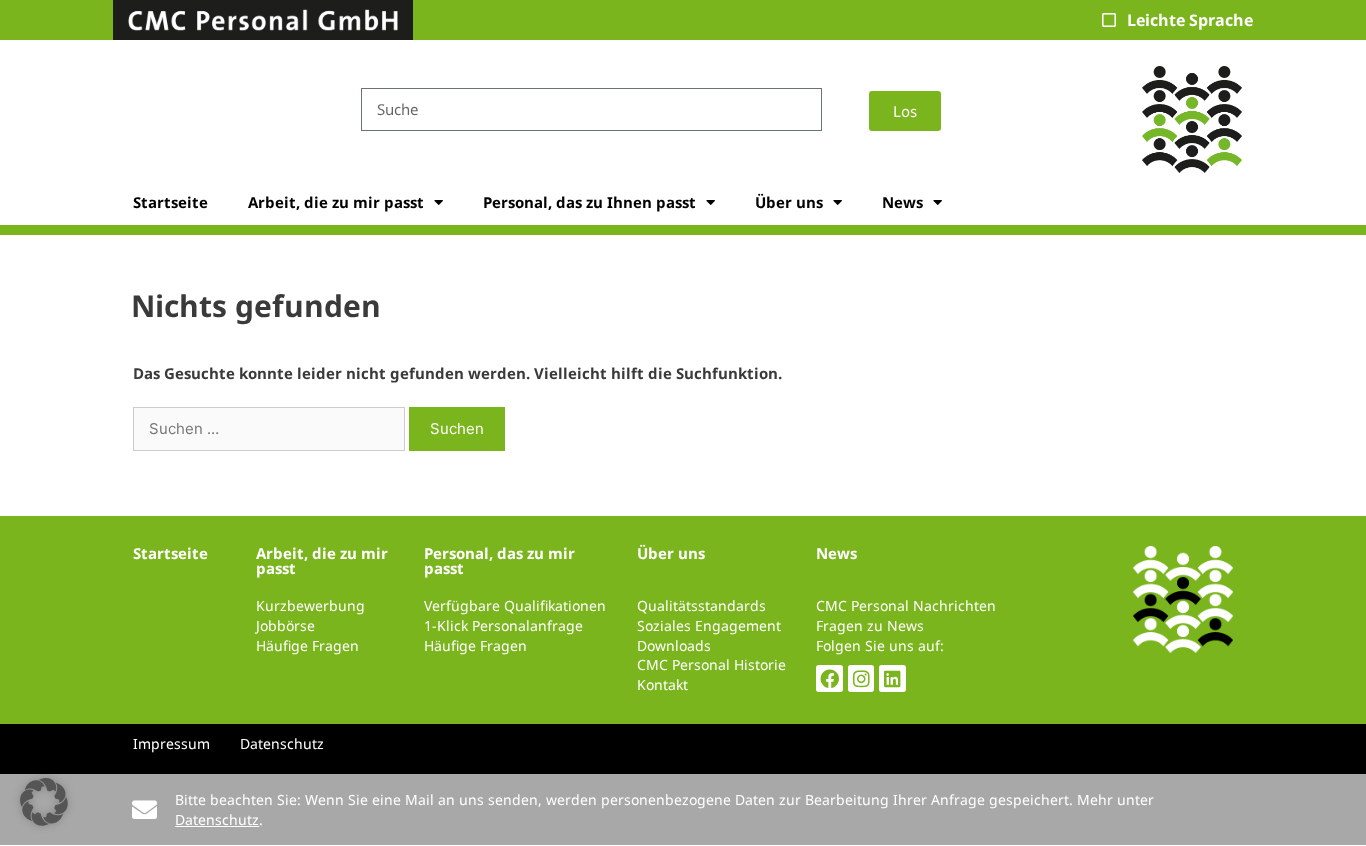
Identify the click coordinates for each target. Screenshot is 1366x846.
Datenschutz (217, 819)
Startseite (170, 202)
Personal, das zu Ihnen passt (589, 202)
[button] (44, 802)
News (902, 202)
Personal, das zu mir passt (499, 560)
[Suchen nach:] (271, 428)
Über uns (789, 202)
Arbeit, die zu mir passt (336, 202)
